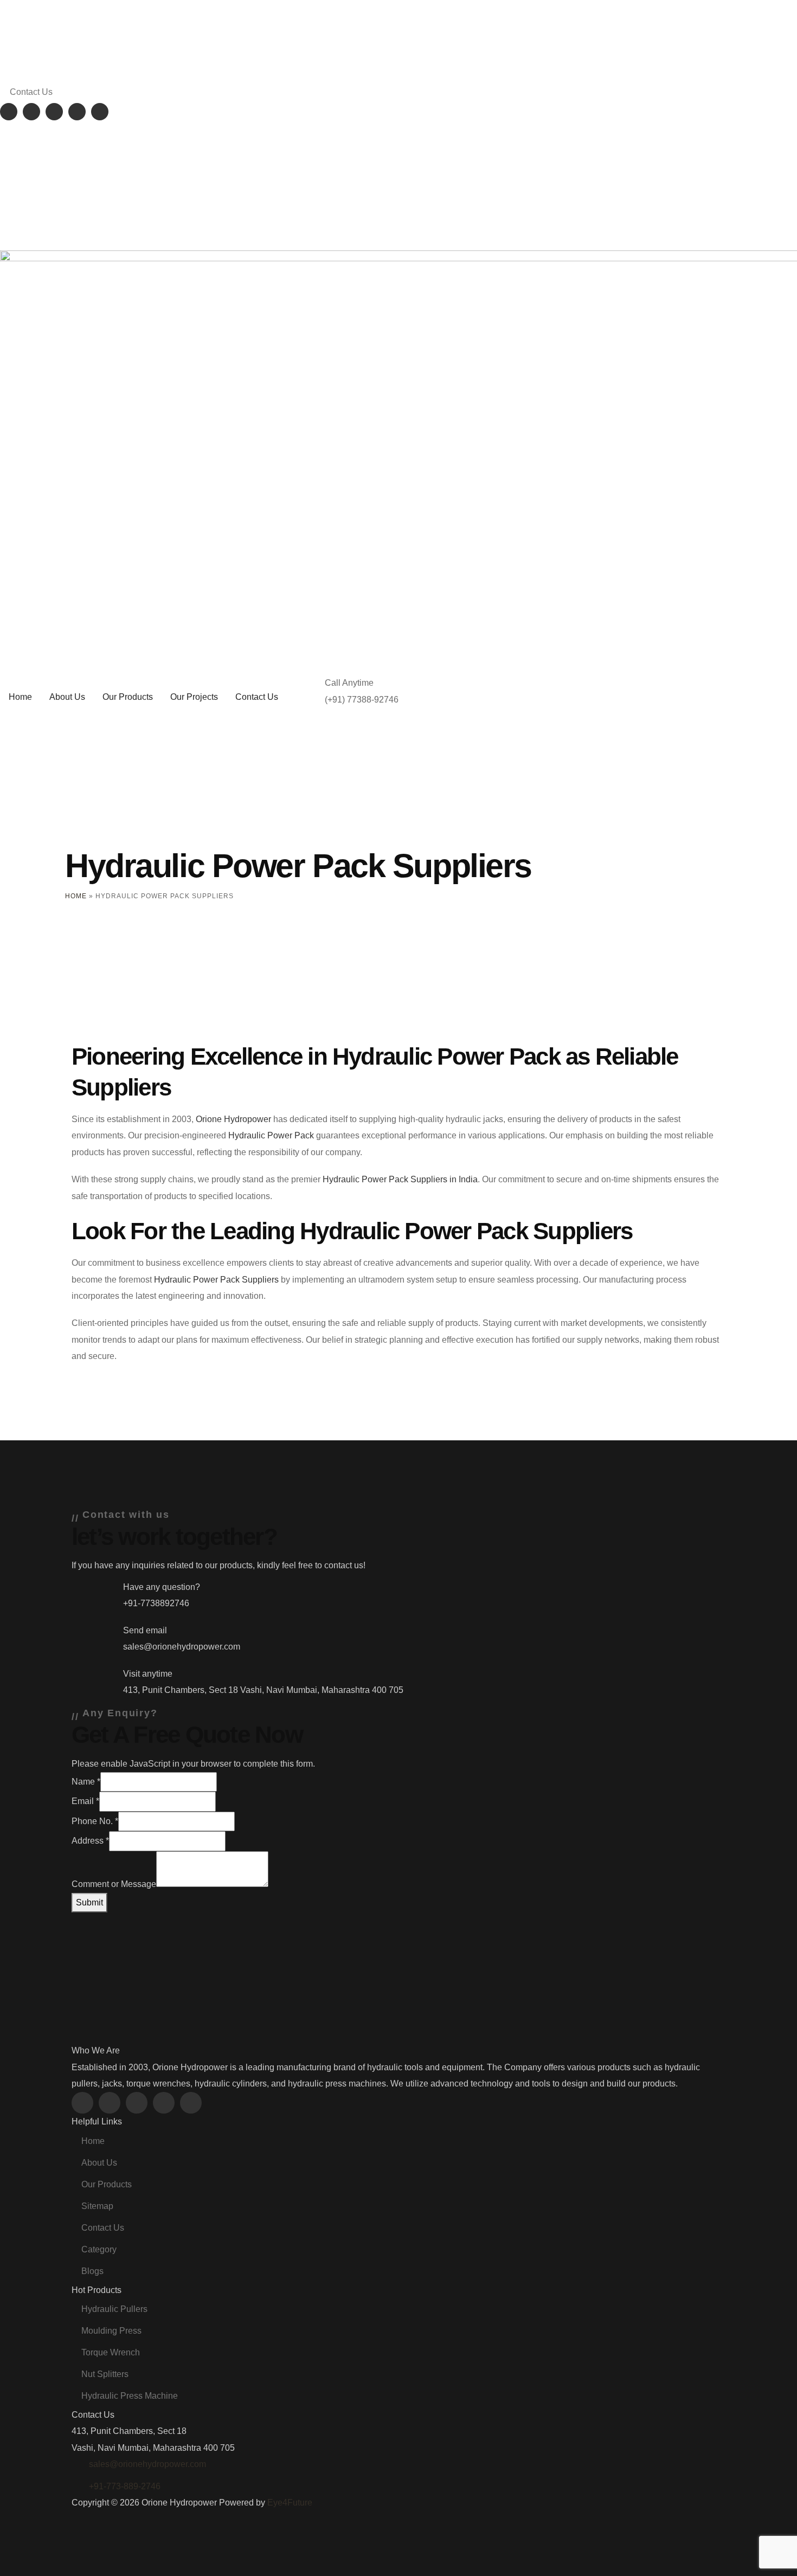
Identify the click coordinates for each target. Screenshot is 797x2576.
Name (86, 1782)
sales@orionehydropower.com (147, 2464)
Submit (89, 1902)
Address (90, 1841)
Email (85, 1801)
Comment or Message (114, 1884)
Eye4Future (290, 2503)
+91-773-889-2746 (125, 2486)
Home (76, 896)
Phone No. (95, 1821)
